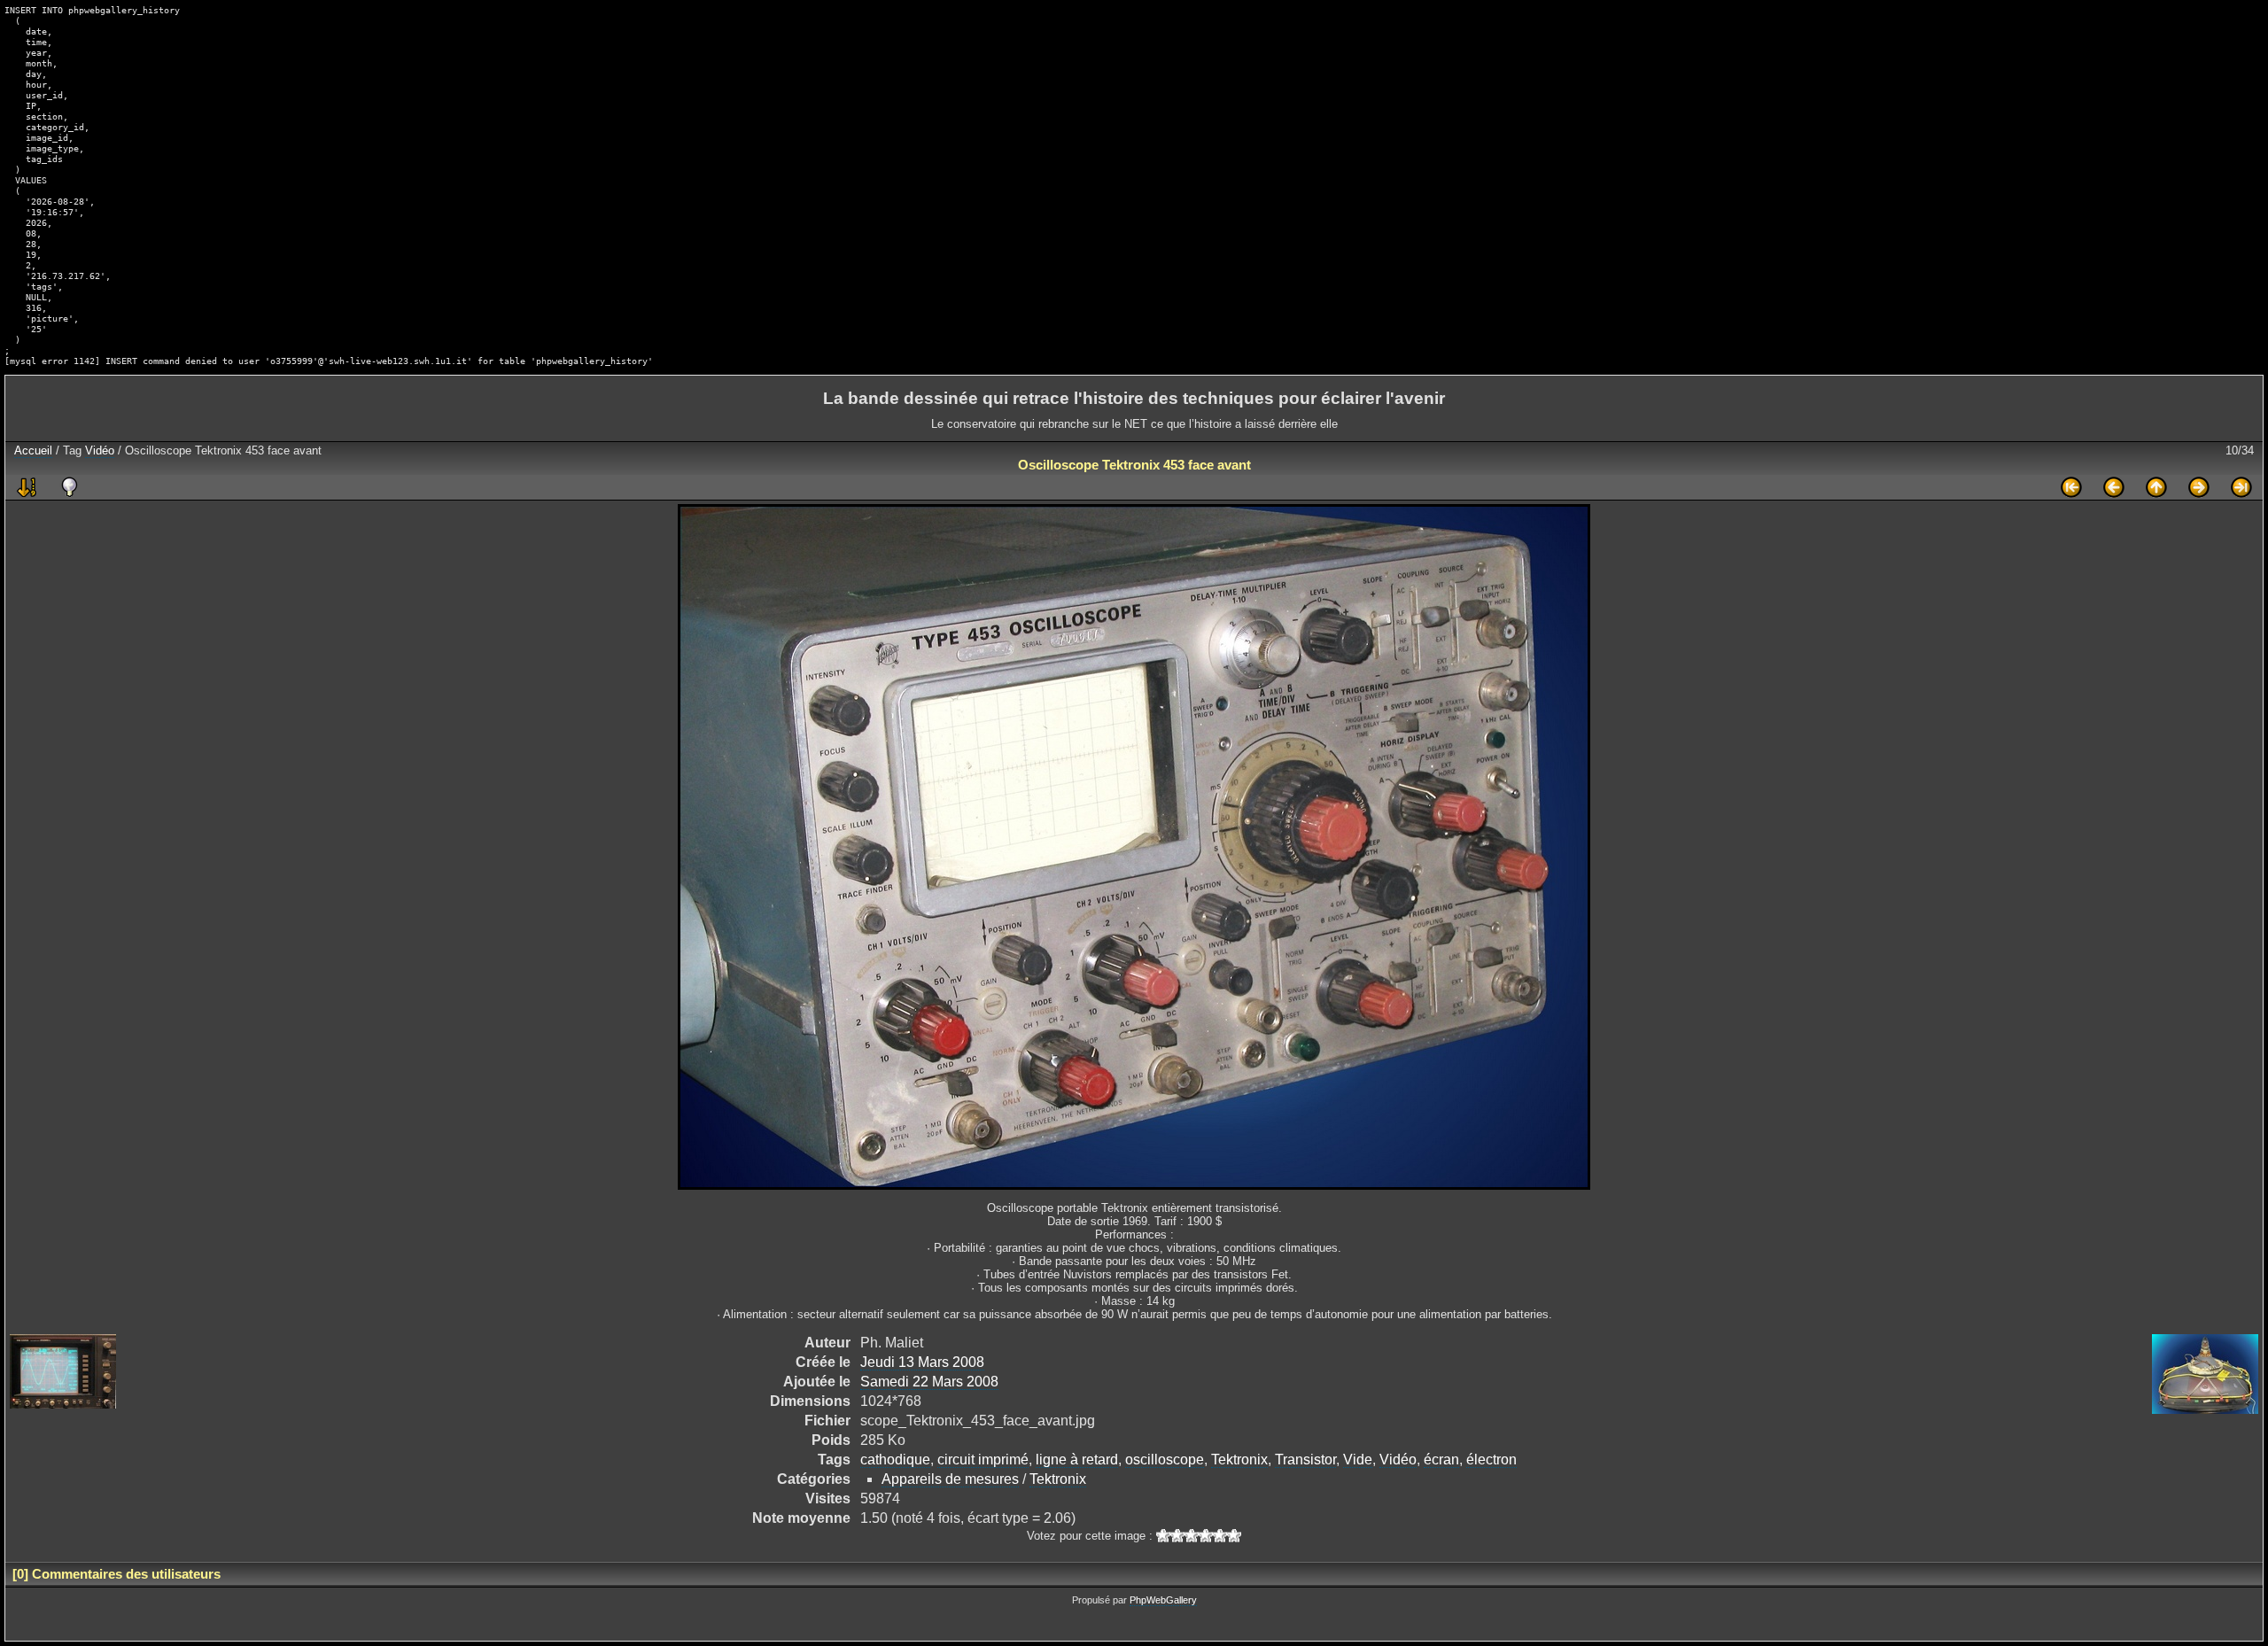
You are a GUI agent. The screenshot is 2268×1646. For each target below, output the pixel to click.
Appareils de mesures (950, 1479)
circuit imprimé (983, 1460)
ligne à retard (1077, 1460)
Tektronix (1239, 1460)
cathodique (895, 1460)
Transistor (1305, 1460)
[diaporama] (27, 487)
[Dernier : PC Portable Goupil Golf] (2241, 487)
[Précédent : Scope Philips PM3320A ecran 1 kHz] (2114, 487)
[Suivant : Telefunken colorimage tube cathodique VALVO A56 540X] (2199, 487)
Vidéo (100, 450)
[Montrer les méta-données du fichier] (69, 487)
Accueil (33, 450)
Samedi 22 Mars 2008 (929, 1382)
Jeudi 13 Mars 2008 (922, 1362)
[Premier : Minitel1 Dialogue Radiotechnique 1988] (2071, 487)
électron (1491, 1460)
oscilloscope (1165, 1460)
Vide (1358, 1460)
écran (1441, 1460)
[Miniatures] (2156, 487)
